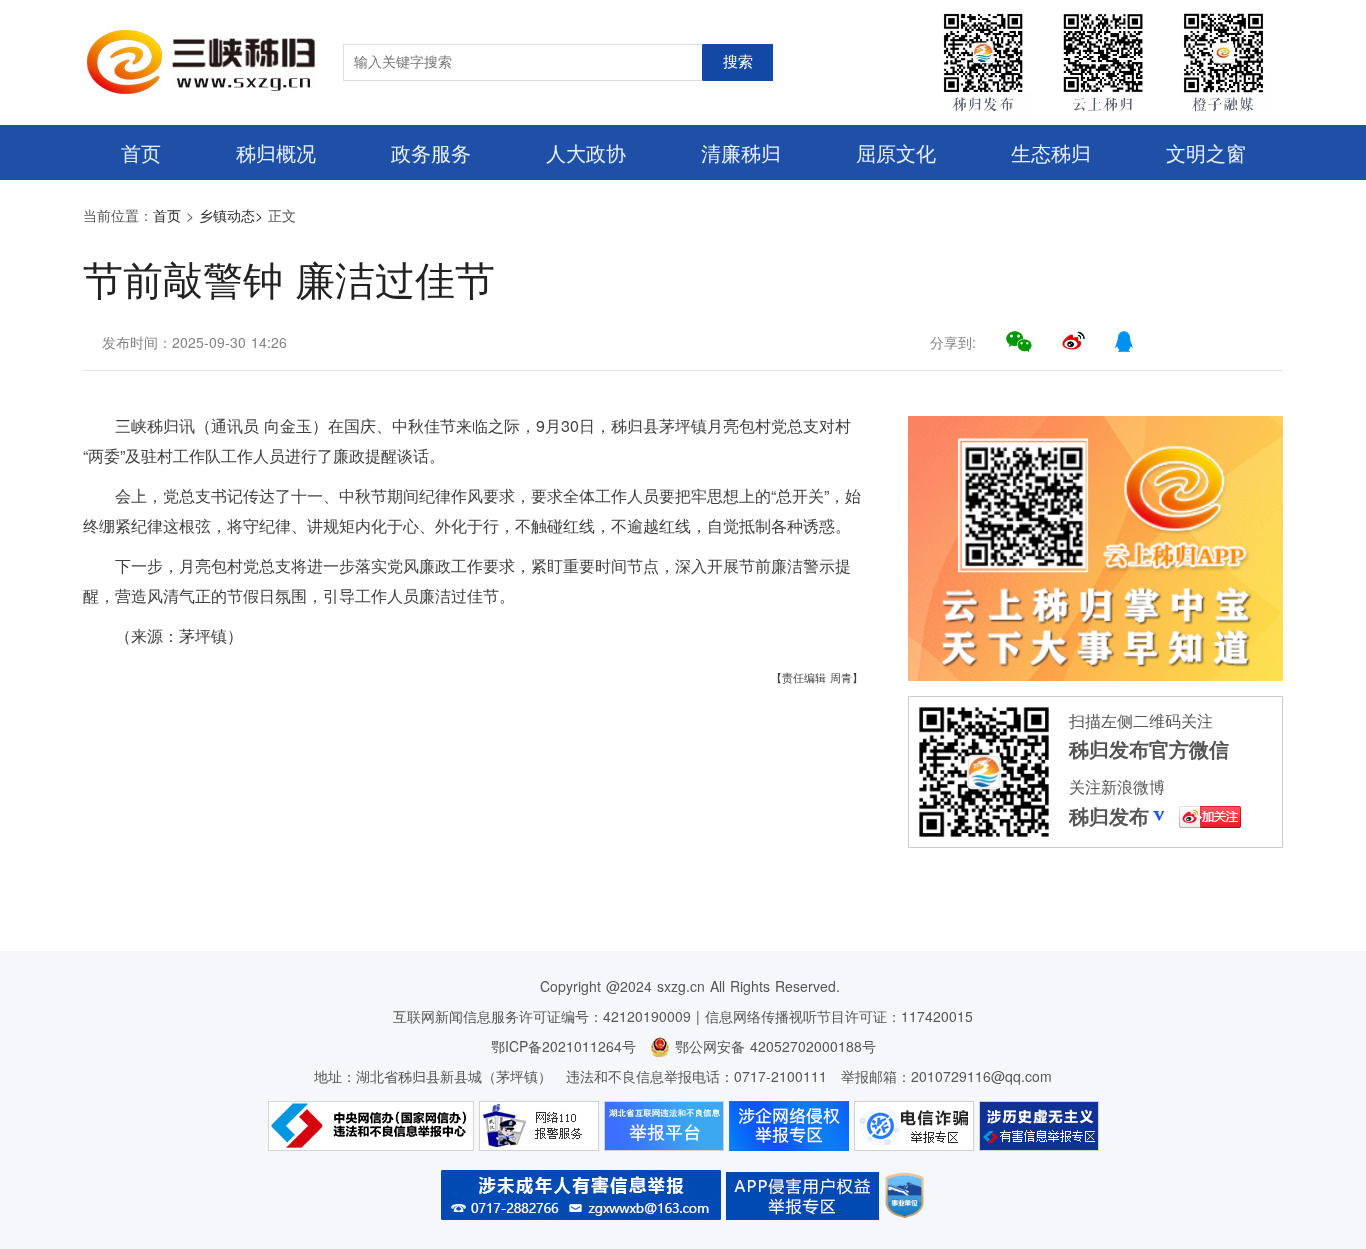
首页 (141, 152)
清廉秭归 (741, 152)
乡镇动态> (231, 215)
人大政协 (586, 152)
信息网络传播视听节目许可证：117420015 (839, 1016)
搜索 (738, 62)
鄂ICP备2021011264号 (563, 1046)
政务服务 (431, 152)
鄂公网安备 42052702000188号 (773, 1046)
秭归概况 (276, 152)
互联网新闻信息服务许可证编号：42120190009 (542, 1016)
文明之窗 (1206, 152)
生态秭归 (1051, 152)
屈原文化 (896, 152)
